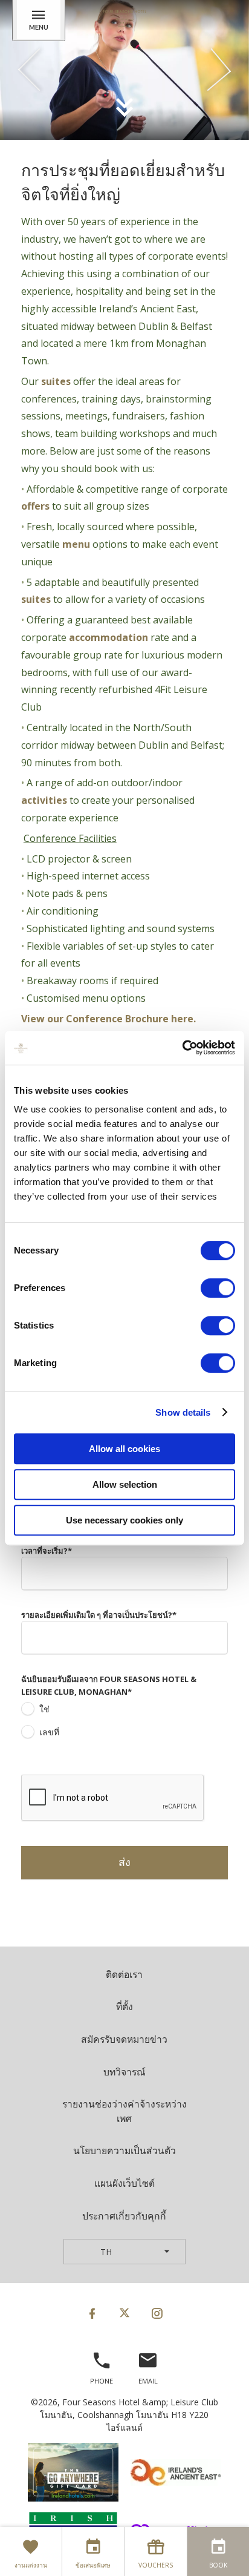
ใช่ (44, 1709)
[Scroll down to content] (124, 106)
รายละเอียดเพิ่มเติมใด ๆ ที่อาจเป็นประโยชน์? (99, 1615)
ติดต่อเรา (124, 1974)
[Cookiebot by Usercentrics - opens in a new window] (182, 1048)
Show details (183, 1412)
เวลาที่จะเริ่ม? (47, 1551)
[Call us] (102, 2366)
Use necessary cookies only (124, 1520)
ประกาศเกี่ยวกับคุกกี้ (124, 2216)
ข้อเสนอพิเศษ (93, 2565)
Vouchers (156, 2565)
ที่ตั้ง (124, 2006)
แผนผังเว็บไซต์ (124, 2183)
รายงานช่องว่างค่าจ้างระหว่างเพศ (124, 2111)
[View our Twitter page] (124, 2313)
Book (218, 2565)
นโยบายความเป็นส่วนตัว (124, 2150)
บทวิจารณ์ (124, 2072)
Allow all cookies (124, 1449)
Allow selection (125, 1484)
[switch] (218, 1288)
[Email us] (148, 2366)
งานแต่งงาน (31, 2565)
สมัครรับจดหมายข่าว (124, 2039)
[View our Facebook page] (92, 2313)
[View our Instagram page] (157, 2313)
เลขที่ (49, 1732)
